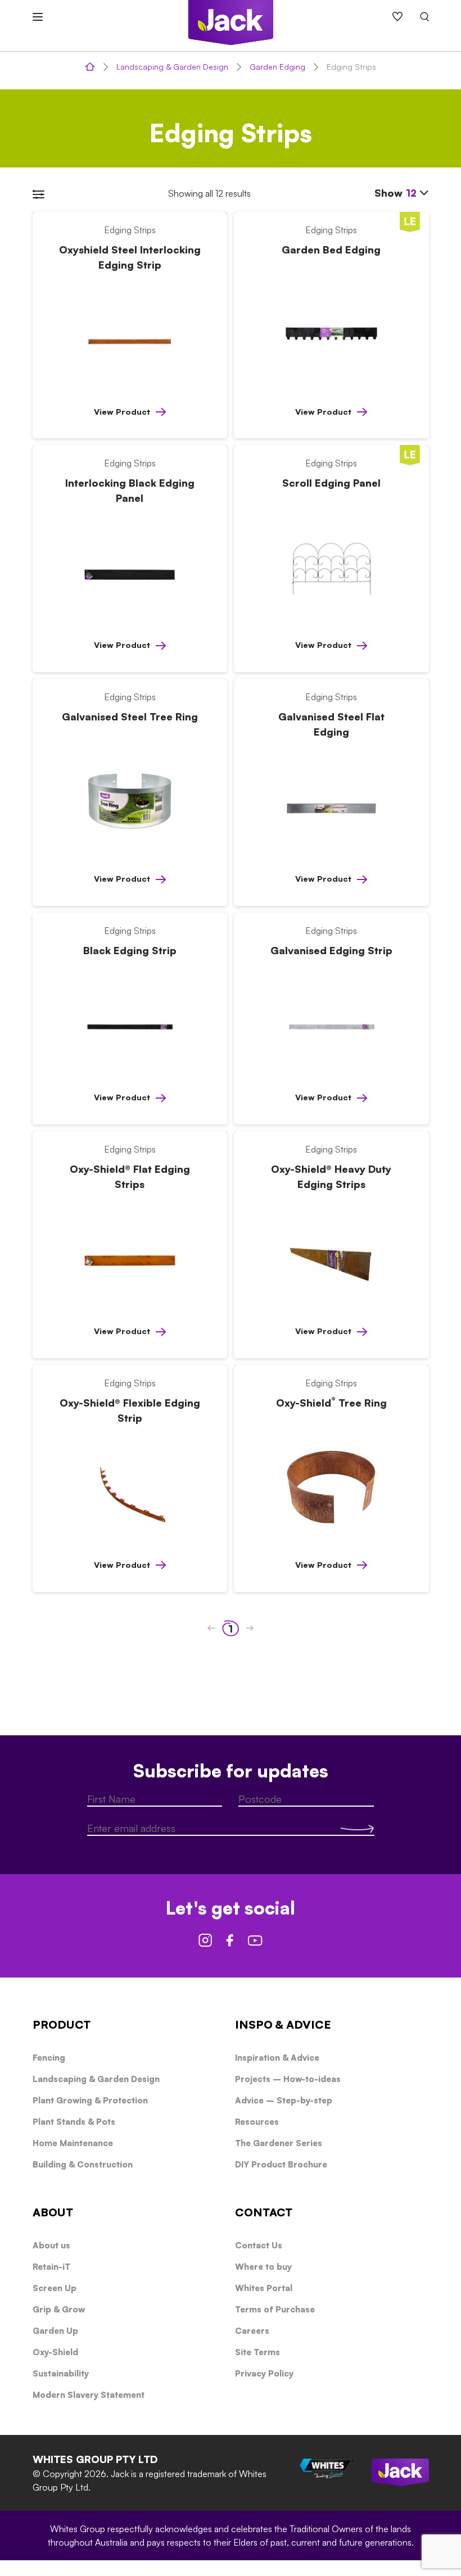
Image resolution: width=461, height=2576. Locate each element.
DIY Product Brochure (281, 2164)
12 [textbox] (411, 193)
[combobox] (417, 193)
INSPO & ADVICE (283, 2024)
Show (396, 193)
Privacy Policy (264, 2373)
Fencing (49, 2058)
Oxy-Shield (55, 2352)
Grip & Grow (59, 2309)
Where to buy (263, 2267)
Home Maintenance (73, 2143)
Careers (252, 2331)
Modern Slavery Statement (89, 2395)
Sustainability (61, 2373)
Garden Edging (277, 67)
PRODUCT (62, 2024)
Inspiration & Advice (277, 2058)
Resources (257, 2122)
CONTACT (264, 2212)
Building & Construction (83, 2164)
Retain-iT (51, 2267)
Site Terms (257, 2352)
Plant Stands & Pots (74, 2122)
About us (51, 2245)
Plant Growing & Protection (90, 2100)
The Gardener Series (279, 2143)
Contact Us (259, 2245)
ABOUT (53, 2212)
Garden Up (55, 2331)
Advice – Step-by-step (284, 2100)
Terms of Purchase (275, 2309)
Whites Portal (264, 2288)
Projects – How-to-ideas (288, 2079)
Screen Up (55, 2288)
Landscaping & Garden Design (172, 67)
